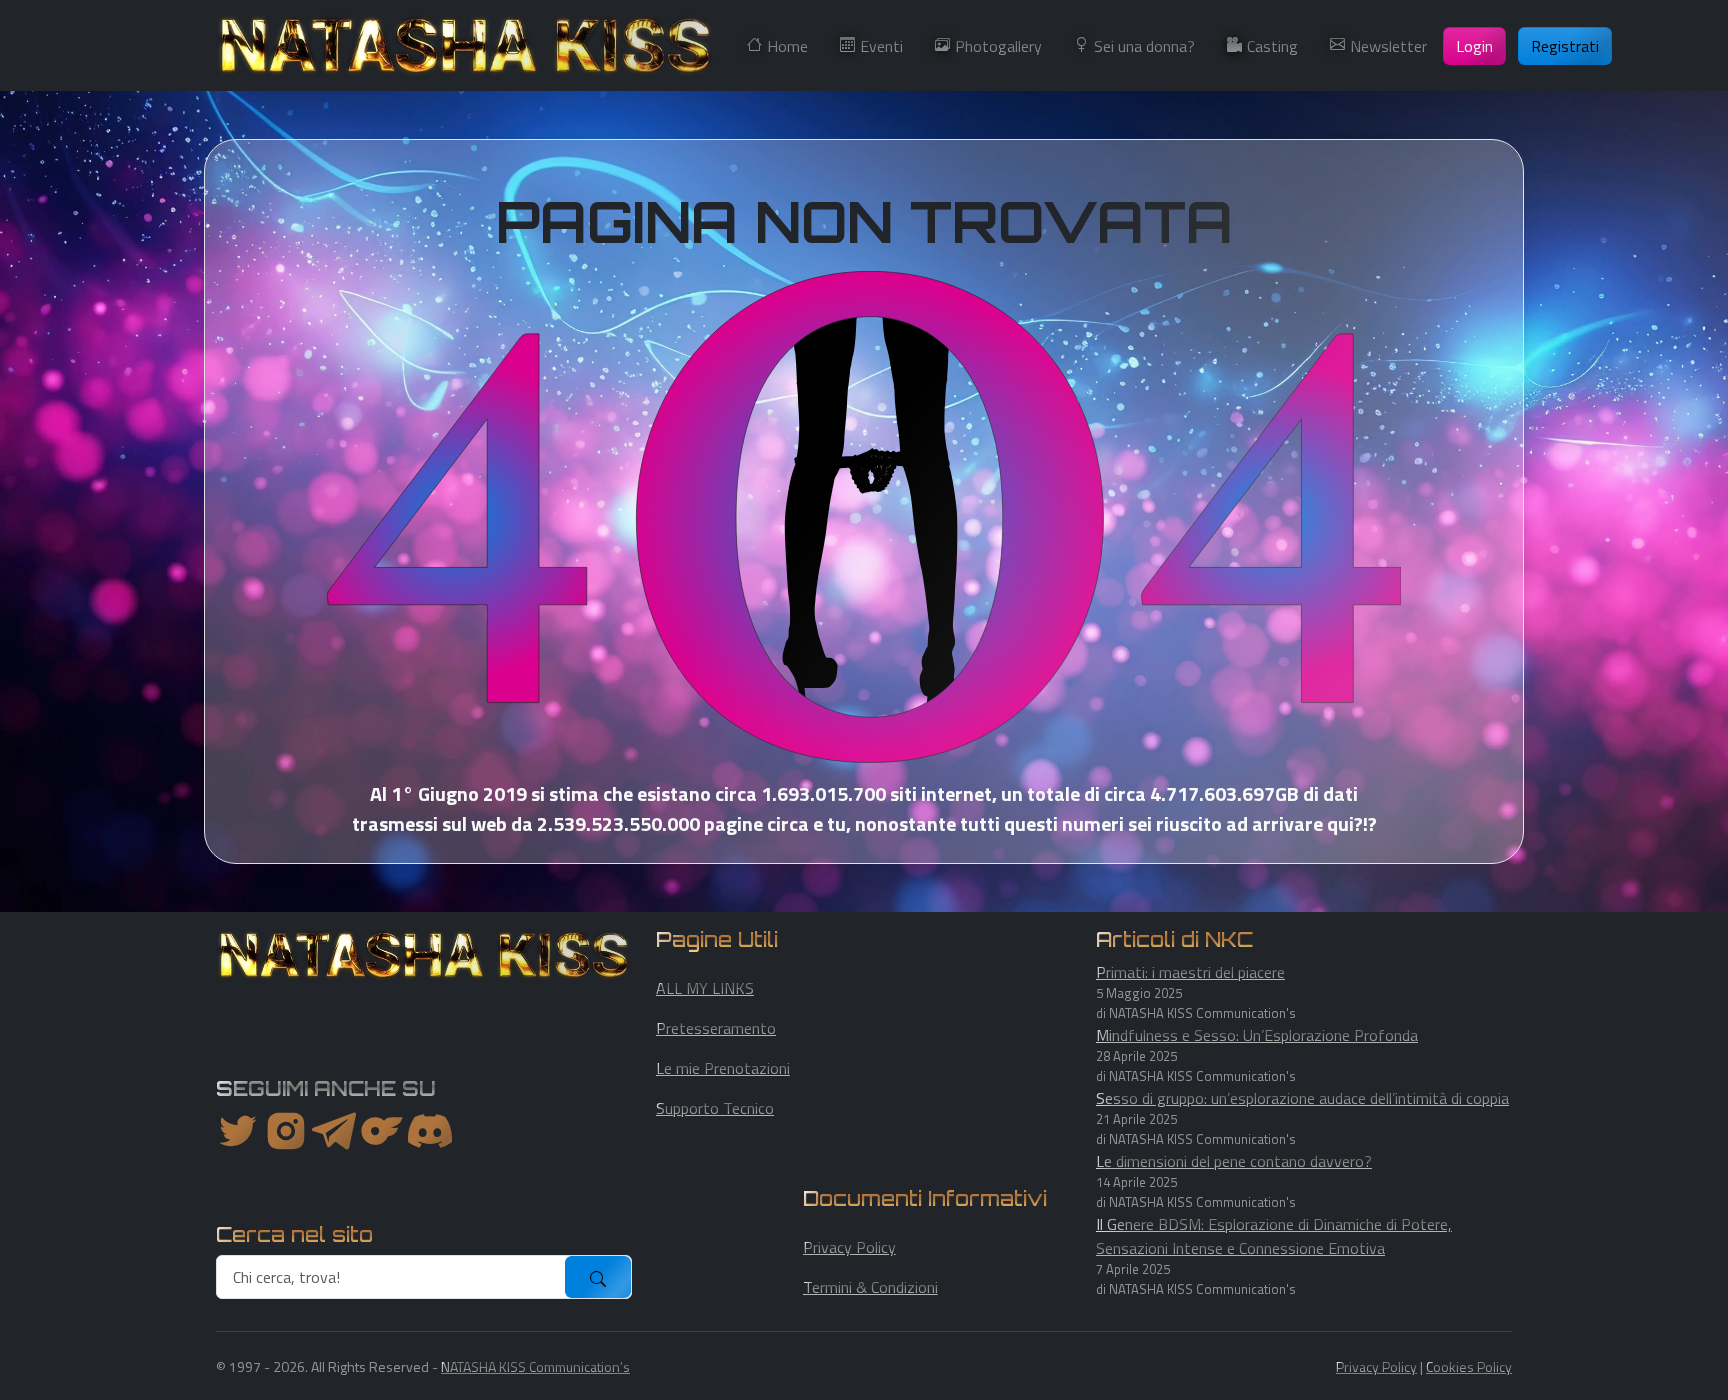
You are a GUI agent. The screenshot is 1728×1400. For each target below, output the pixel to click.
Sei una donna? (1144, 46)
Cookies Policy (1469, 1366)
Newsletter (1388, 46)
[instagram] (286, 1131)
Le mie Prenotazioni (723, 1068)
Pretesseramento (716, 1028)
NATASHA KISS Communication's (535, 1366)
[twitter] (238, 1131)
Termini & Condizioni (870, 1287)
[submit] (598, 1277)
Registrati (1565, 46)
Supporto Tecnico (715, 1108)
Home (787, 46)
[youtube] (430, 1131)
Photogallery (998, 46)
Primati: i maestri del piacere (1190, 972)
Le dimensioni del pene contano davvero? (1234, 1161)
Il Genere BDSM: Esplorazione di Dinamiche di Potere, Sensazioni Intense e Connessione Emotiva (1274, 1236)
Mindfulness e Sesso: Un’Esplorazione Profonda (1257, 1035)
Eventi (881, 46)
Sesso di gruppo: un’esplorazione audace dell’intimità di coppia (1302, 1098)
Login (1474, 46)
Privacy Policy (849, 1247)
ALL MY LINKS (705, 988)
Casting (1272, 46)
